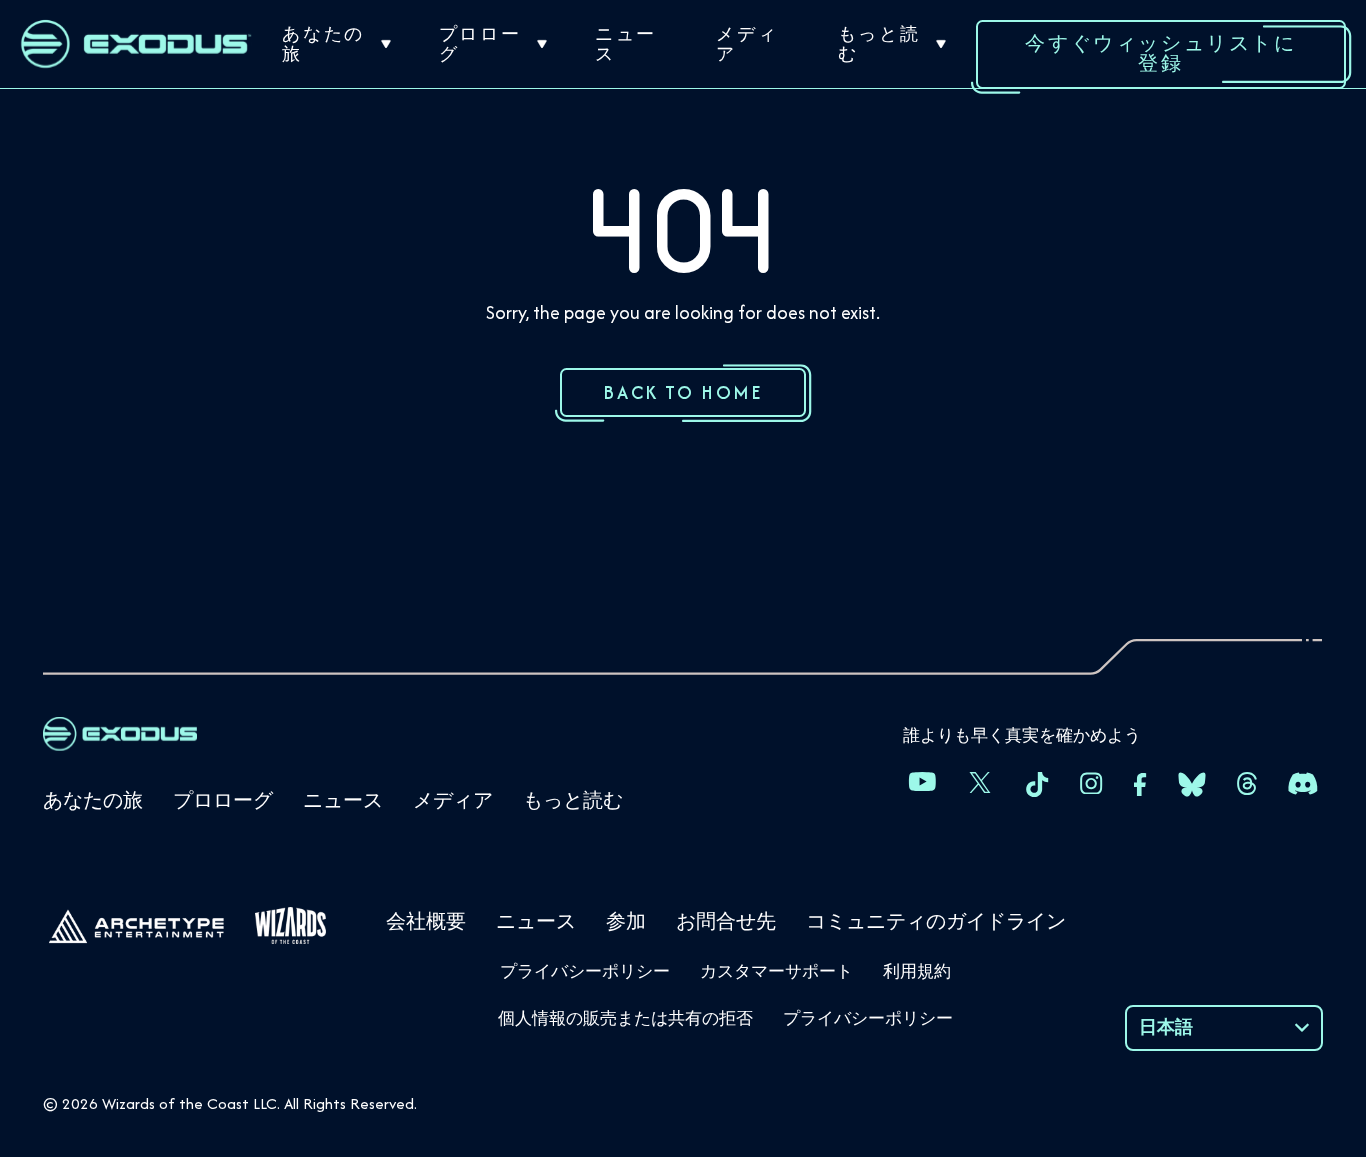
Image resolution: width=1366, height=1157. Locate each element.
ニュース (626, 44)
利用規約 (917, 971)
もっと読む (879, 44)
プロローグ (480, 44)
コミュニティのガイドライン (936, 921)
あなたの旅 (323, 44)
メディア (747, 44)
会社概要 (426, 921)
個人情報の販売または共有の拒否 (625, 1018)
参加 (626, 921)
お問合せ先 (726, 921)
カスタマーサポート (776, 971)
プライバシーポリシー (585, 971)
